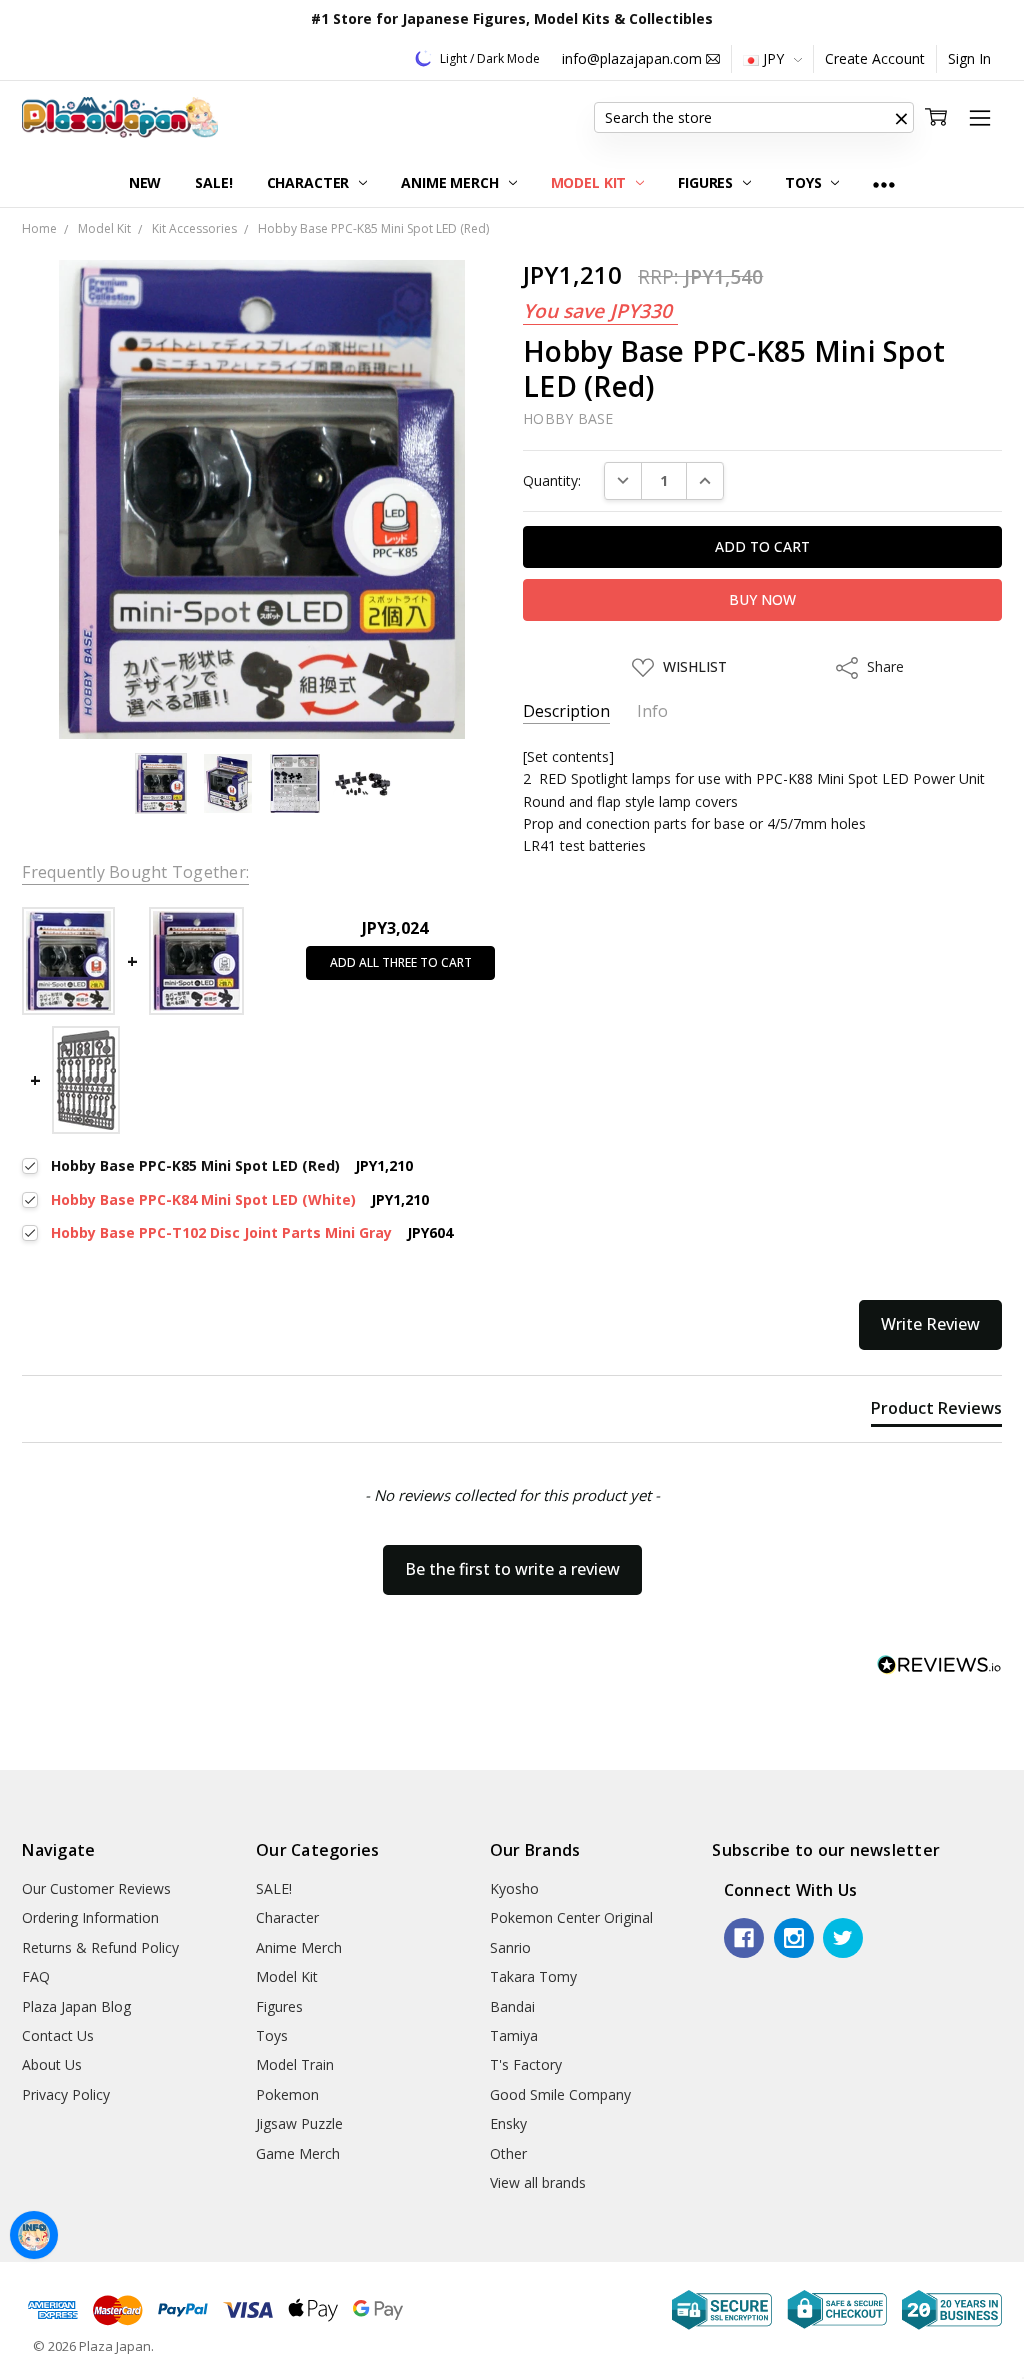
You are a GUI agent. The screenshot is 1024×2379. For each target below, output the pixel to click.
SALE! (213, 182)
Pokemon (287, 2094)
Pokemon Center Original (571, 1917)
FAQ (36, 1976)
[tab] (936, 1412)
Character (310, 182)
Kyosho (514, 1888)
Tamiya (514, 2035)
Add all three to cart (401, 962)
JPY (773, 58)
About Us (52, 2064)
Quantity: (552, 480)
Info (652, 711)
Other (508, 2153)
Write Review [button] (930, 1324)
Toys (805, 182)
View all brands (538, 2182)
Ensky (508, 2123)
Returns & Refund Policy (100, 1947)
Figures (707, 182)
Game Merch (298, 2153)
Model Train (295, 2064)
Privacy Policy (66, 2094)
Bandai (512, 2006)
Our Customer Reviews (96, 1888)
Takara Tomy (533, 1976)
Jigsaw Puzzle (299, 2123)
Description (566, 711)
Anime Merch (451, 182)
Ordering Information (90, 1917)
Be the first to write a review (512, 1569)
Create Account (875, 58)
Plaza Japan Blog (76, 2006)
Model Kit (591, 182)
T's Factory (526, 2064)
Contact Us (58, 2035)
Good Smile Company (560, 2094)
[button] (902, 118)
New (145, 182)
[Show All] (884, 183)
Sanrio (510, 1947)
